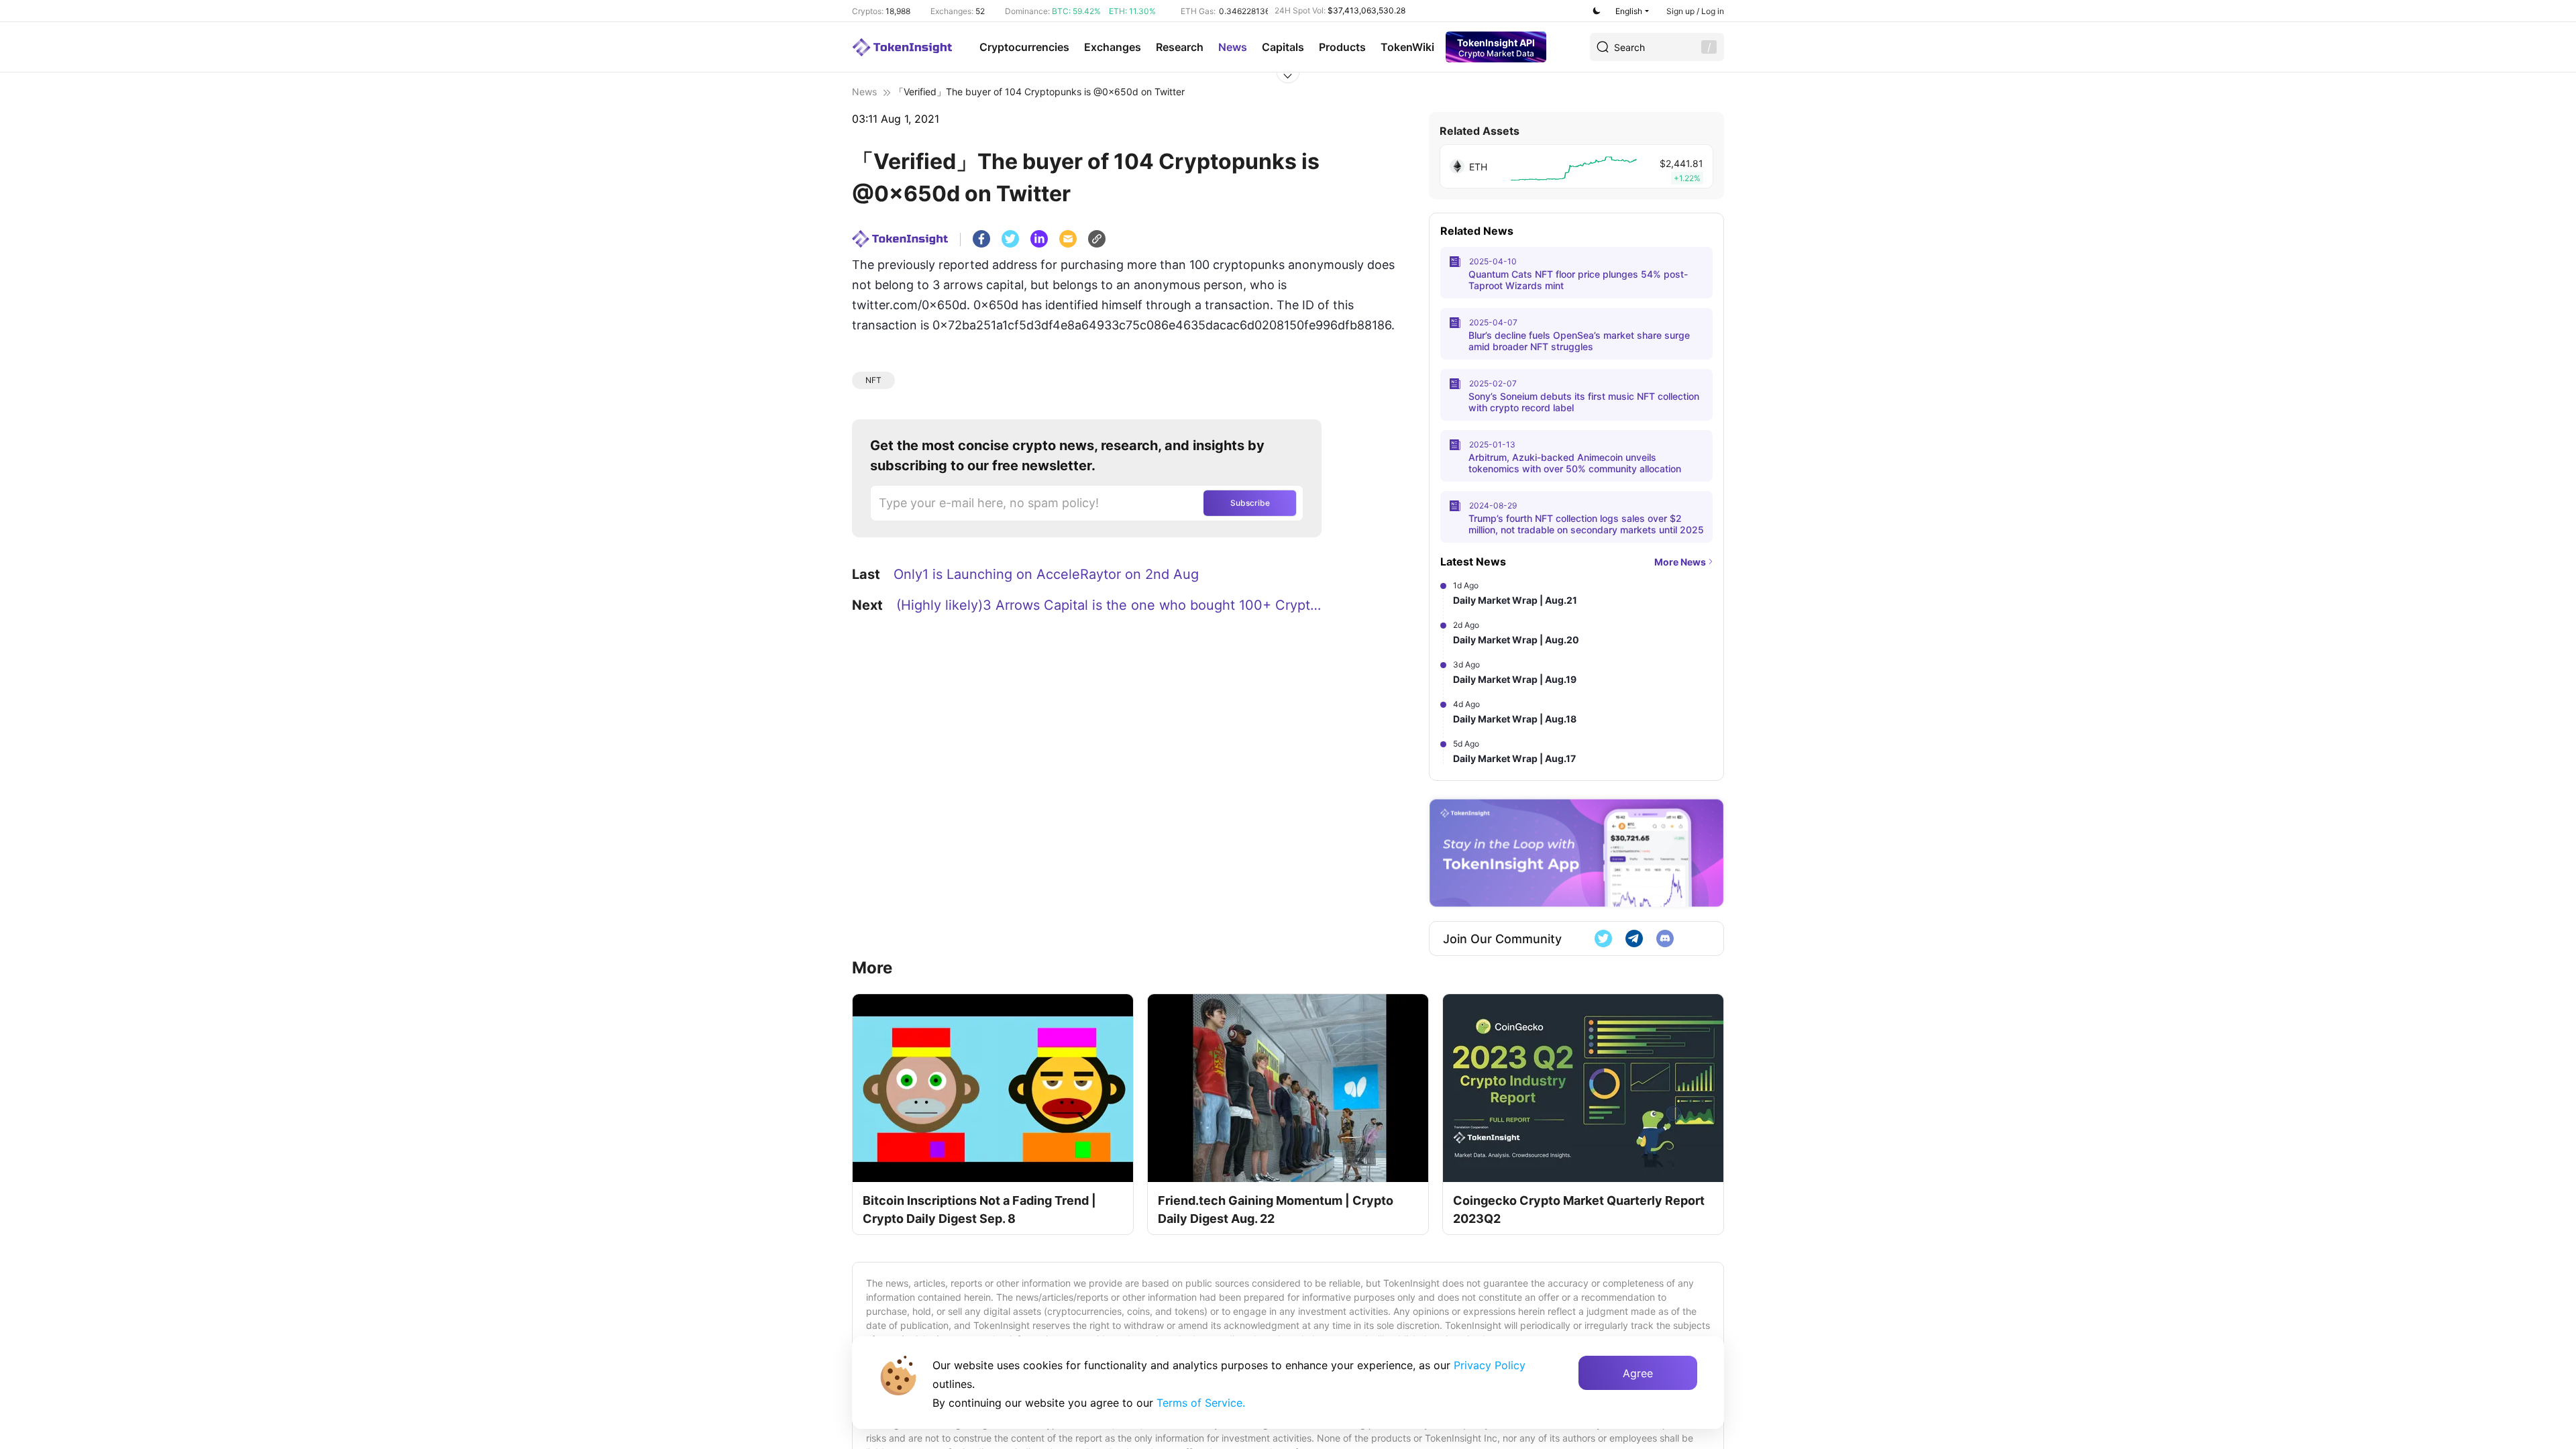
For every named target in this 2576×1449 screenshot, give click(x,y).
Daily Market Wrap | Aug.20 (1516, 640)
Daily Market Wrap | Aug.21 (1515, 600)
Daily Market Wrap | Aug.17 (1514, 758)
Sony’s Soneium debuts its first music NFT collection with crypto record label (1584, 402)
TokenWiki (1407, 47)
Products (1342, 47)
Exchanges (1113, 47)
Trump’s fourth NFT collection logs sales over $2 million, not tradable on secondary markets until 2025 (1586, 524)
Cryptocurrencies (1024, 47)
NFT (873, 380)
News (1233, 47)
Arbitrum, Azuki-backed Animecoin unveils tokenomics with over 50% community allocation (1575, 463)
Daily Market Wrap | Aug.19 (1515, 679)
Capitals (1283, 47)
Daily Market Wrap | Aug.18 (1515, 719)
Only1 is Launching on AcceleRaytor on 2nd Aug (1046, 574)
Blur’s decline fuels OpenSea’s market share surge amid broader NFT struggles (1579, 341)
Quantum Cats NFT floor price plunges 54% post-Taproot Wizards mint (1578, 280)
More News (1680, 562)
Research (1180, 47)
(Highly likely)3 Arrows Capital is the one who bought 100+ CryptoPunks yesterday (1111, 605)
